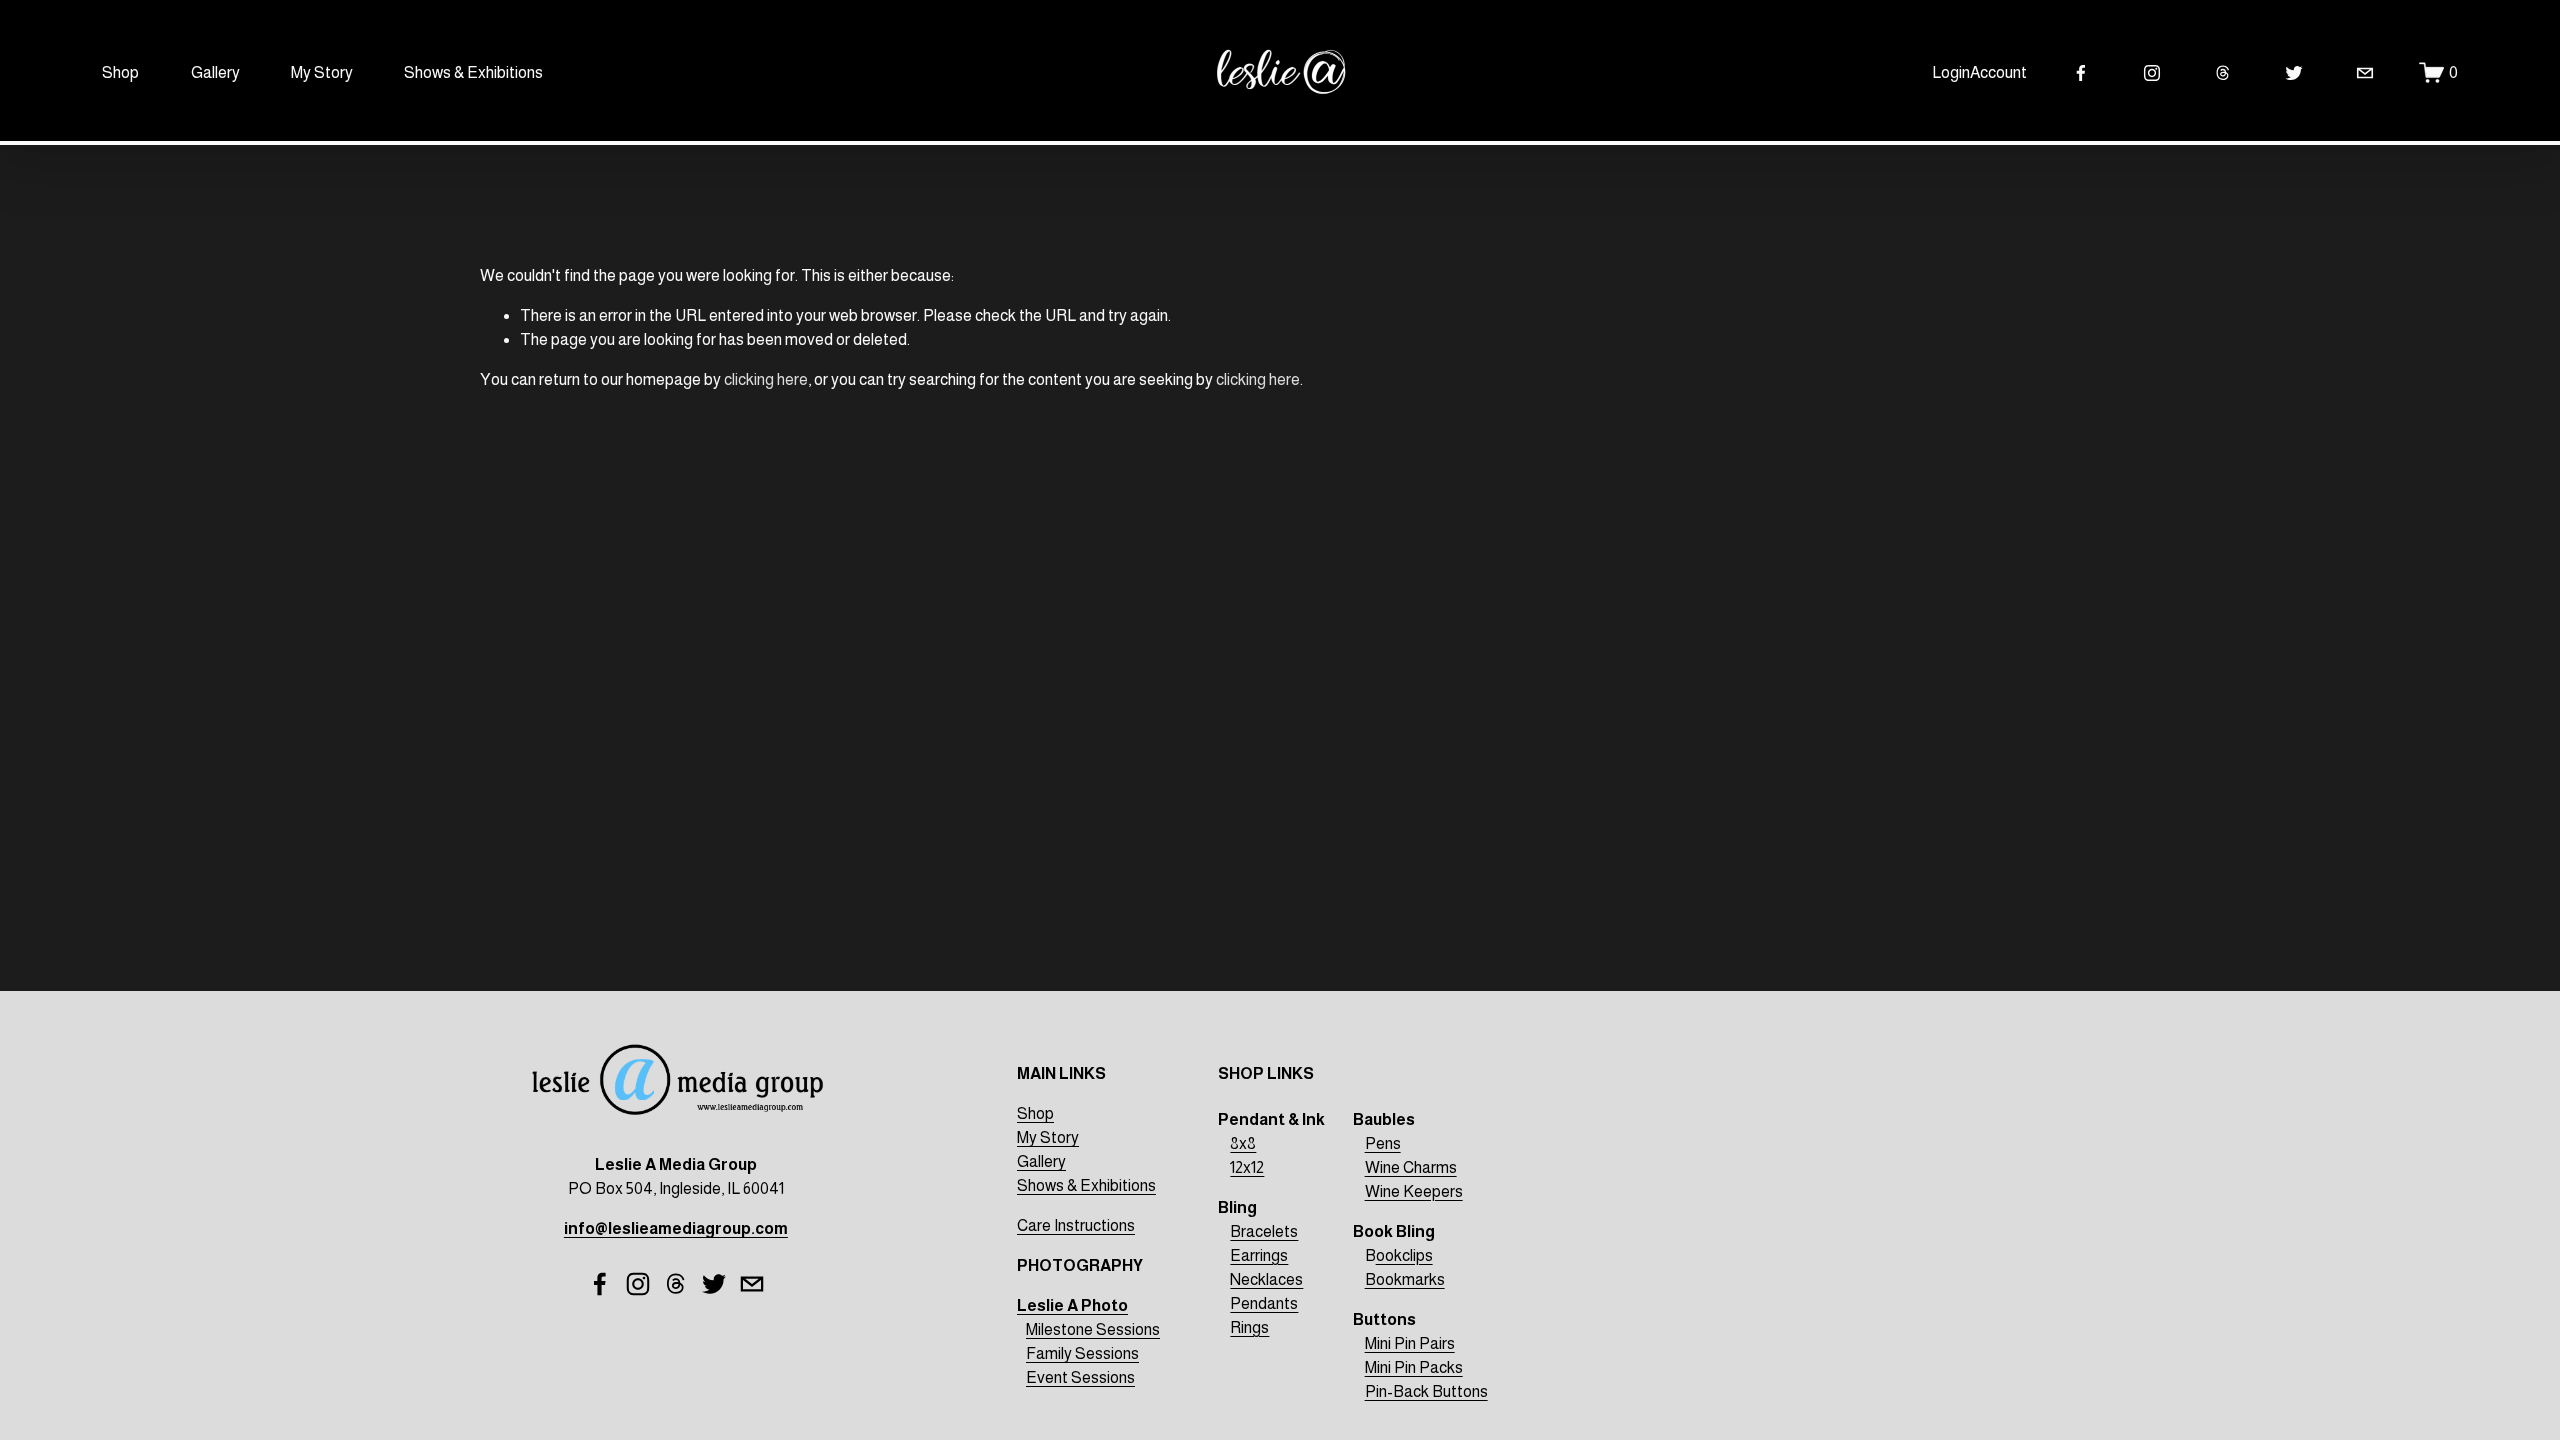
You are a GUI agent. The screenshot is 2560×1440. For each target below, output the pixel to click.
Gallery (215, 72)
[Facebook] (2081, 73)
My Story (322, 72)
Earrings (1259, 1255)
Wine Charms (1411, 1167)
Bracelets (1264, 1231)
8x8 (1243, 1143)
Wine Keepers (1414, 1191)
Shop (120, 72)
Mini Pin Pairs (1410, 1343)
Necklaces (1266, 1279)
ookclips (1404, 1255)
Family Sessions (1082, 1353)
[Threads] (2223, 73)
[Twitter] (2294, 73)
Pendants (1264, 1303)
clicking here (766, 379)
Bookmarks (1405, 1279)
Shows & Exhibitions (473, 72)
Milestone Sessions (1093, 1329)
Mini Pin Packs (1414, 1367)
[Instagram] (2152, 73)
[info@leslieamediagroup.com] (2365, 73)
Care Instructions (1076, 1225)
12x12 (1247, 1167)
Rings (1249, 1327)
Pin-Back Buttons (1426, 1391)
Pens (1383, 1143)
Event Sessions (1080, 1377)
